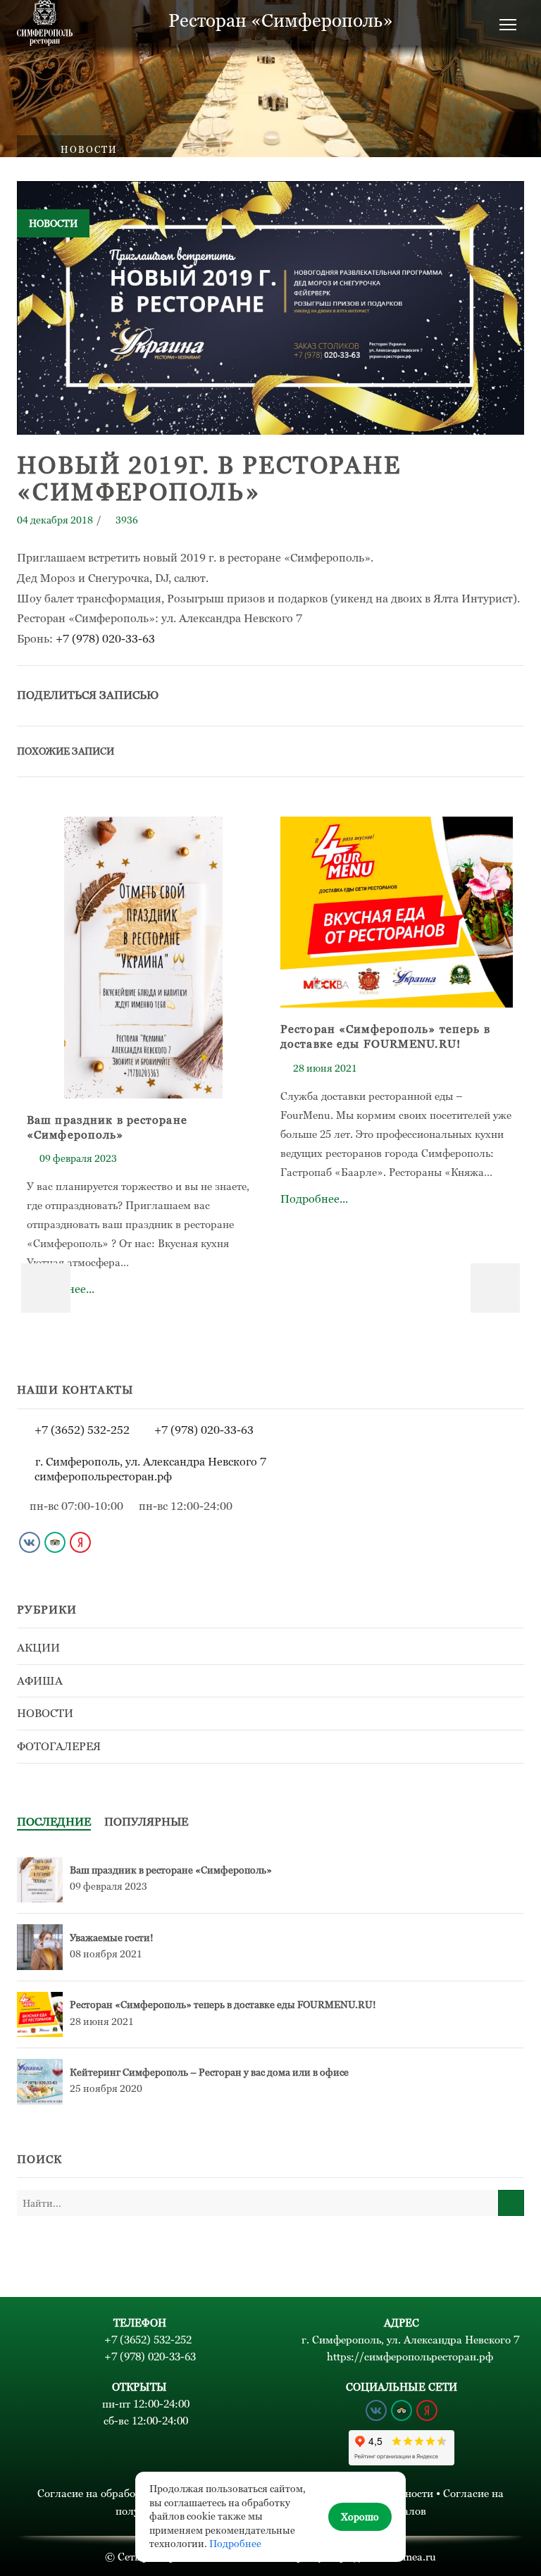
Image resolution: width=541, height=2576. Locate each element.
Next (495, 1288)
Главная (29, 150)
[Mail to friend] (447, 694)
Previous (46, 1288)
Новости (89, 150)
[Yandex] (80, 1542)
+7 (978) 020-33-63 (105, 638)
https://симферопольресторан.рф (410, 2357)
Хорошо (360, 2517)
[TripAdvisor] (55, 1542)
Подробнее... (143, 975)
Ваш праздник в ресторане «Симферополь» (171, 1870)
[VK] (385, 694)
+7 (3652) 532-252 (82, 1430)
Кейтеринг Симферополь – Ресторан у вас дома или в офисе (209, 2072)
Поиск (511, 2203)
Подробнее (235, 2544)
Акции (38, 1648)
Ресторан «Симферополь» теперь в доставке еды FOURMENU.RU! (223, 2005)
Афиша (40, 1681)
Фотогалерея (59, 1746)
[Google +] (416, 694)
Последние (54, 1822)
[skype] (509, 694)
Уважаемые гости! (112, 1938)
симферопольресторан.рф (103, 1476)
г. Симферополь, (151, 1462)
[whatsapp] (478, 694)
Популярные (146, 1822)
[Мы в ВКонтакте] (30, 1542)
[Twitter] (323, 694)
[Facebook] (354, 694)
